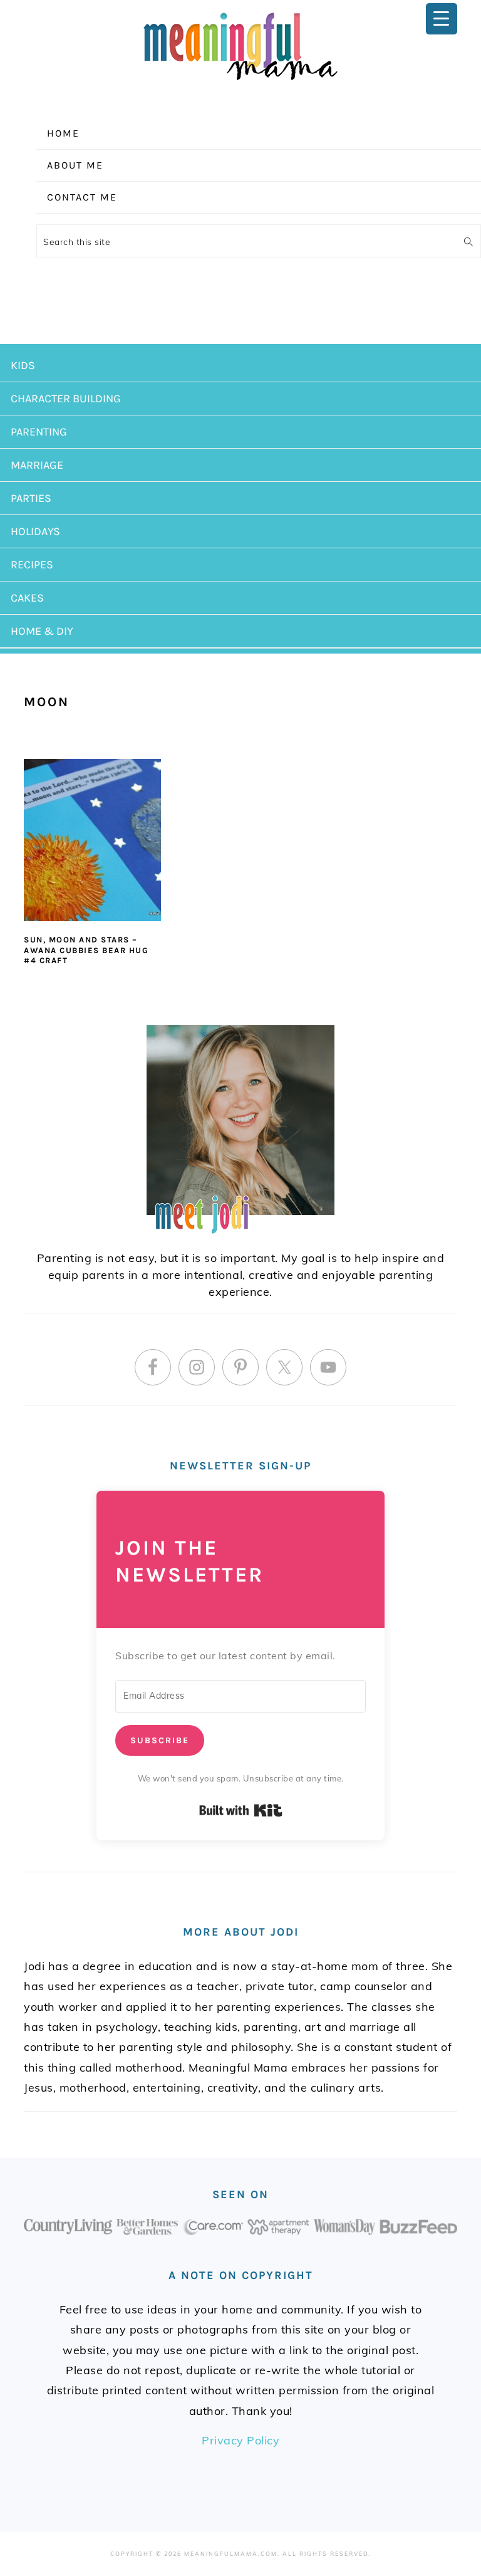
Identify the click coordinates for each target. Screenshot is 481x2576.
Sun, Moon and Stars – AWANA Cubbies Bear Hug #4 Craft (86, 950)
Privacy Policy (240, 2440)
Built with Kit (241, 1810)
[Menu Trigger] (442, 19)
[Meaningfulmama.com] (240, 82)
